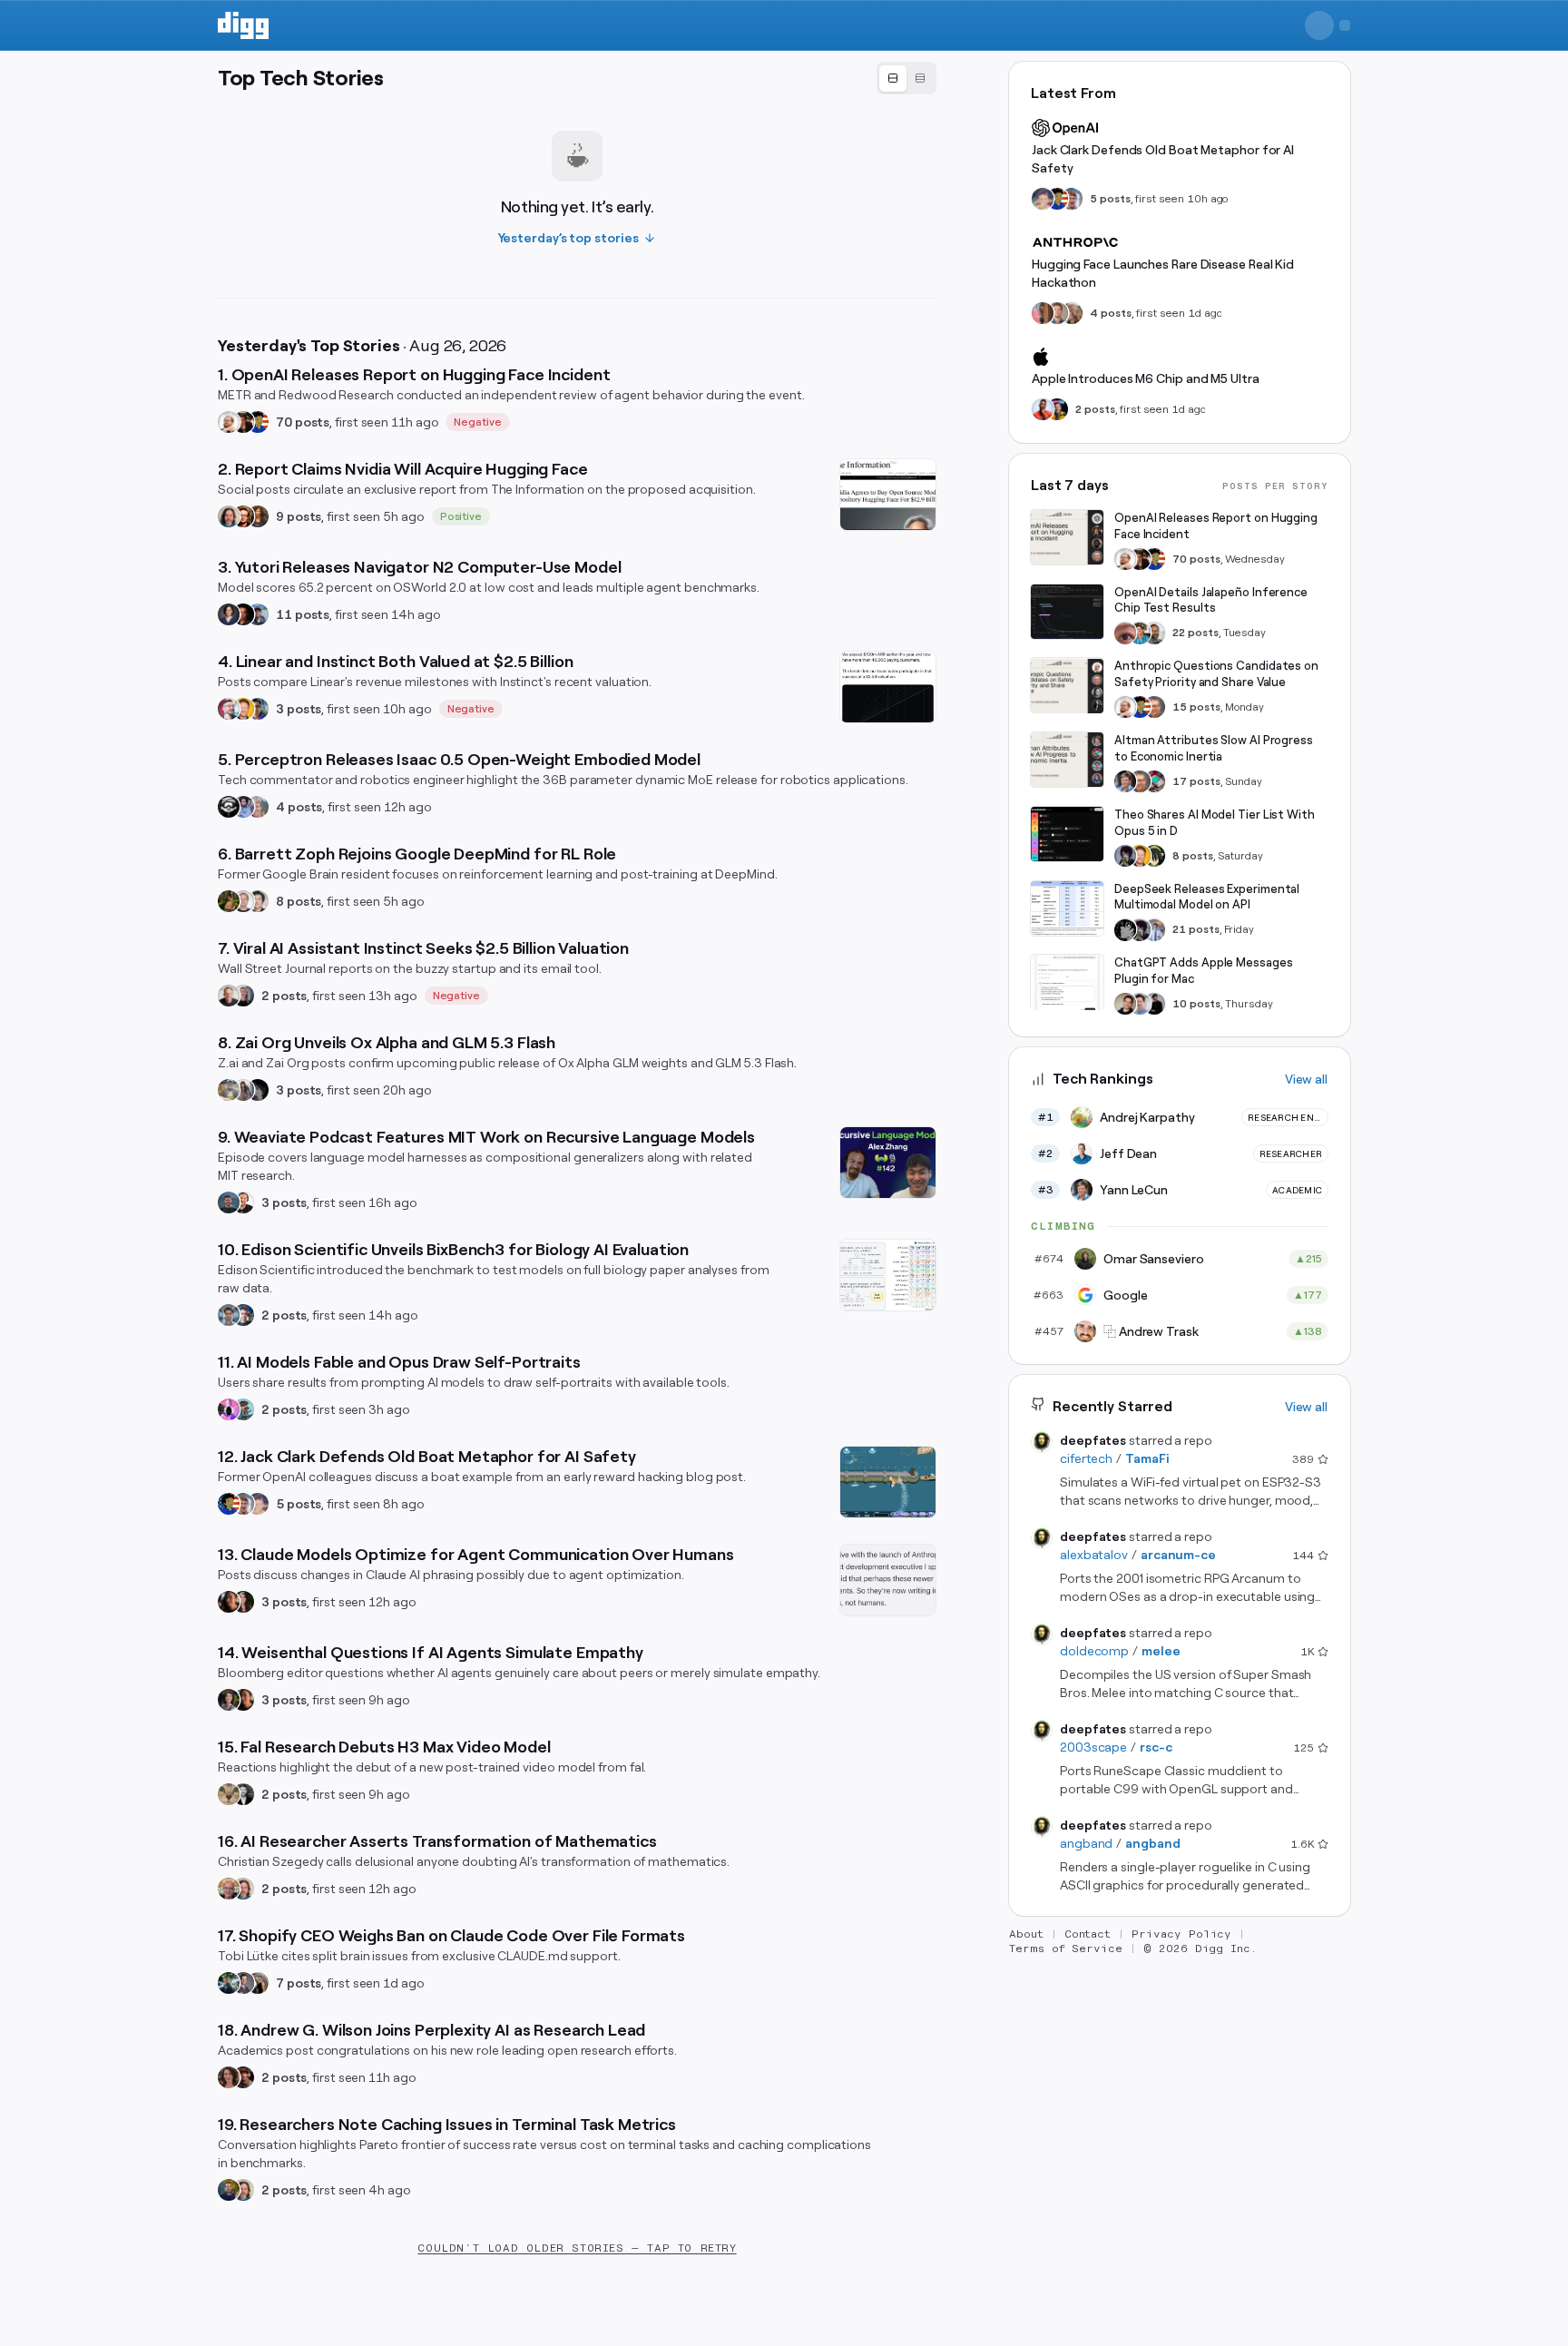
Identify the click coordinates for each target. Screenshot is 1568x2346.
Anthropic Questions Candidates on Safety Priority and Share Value (1216, 675)
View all (1306, 1079)
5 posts (299, 1504)
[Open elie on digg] (258, 1504)
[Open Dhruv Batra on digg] (243, 614)
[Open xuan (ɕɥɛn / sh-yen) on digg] (229, 1700)
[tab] (893, 79)
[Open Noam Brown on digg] (243, 422)
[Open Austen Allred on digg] (243, 709)
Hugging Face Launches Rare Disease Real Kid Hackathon (1163, 273)
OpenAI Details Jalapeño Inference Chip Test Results (1211, 600)
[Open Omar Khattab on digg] (229, 1202)
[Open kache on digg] (1125, 930)
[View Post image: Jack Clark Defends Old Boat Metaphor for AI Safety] (888, 1482)
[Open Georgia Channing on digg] (1072, 313)
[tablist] (906, 78)
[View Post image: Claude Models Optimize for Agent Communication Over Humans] (888, 1580)
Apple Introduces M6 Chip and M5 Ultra (1146, 378)
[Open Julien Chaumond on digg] (243, 1983)
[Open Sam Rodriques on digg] (243, 1315)
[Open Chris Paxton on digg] (258, 807)
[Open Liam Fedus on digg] (1140, 633)
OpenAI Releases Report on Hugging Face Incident (1216, 526)
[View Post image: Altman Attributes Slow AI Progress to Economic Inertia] (1067, 760)
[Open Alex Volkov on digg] (1057, 409)
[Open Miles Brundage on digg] (229, 422)
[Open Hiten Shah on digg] (258, 709)
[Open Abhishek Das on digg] (258, 614)
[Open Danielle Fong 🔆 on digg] (229, 1602)
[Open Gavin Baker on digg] (1154, 633)
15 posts (1196, 707)
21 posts (1196, 930)
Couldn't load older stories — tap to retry (577, 2248)
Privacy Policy (1181, 1934)
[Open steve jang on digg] (243, 1794)
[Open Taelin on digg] (1154, 856)
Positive (461, 516)
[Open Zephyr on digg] (258, 1090)
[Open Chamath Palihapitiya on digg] (258, 1983)
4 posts (299, 807)
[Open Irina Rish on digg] (229, 2077)
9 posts (299, 516)
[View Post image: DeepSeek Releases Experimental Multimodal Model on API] (1067, 908)
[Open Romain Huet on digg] (1140, 1004)
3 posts (299, 709)
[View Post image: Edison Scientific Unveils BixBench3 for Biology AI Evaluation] (888, 1275)
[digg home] (243, 25)
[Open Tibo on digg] (1125, 1004)
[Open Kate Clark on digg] (243, 996)
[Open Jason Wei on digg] (229, 901)
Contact (1088, 1934)
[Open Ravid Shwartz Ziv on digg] (229, 1315)
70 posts (303, 422)
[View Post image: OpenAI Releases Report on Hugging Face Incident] (1067, 537)
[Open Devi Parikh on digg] (229, 614)
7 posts (299, 1983)
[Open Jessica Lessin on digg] (258, 516)
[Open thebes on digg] (243, 1409)
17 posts (1196, 781)
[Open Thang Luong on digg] (258, 901)
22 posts (1196, 633)
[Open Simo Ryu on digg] (229, 1794)
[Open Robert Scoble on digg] (229, 807)
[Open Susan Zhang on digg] (1125, 633)
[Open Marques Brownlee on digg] (1043, 409)
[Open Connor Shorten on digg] (243, 1202)
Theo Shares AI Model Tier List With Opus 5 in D (1215, 823)
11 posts (303, 614)
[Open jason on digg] (1154, 1004)
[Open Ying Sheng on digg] (243, 1090)
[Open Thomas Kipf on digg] (243, 901)
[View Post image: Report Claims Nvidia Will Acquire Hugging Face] (888, 495)
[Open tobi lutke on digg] (229, 1983)
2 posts (284, 996)
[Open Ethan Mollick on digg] (1154, 781)
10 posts (1196, 1004)
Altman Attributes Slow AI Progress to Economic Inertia (1214, 748)
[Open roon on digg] (258, 422)
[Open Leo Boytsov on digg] (229, 516)
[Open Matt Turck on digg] (243, 516)
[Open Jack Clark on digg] (243, 1504)
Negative (478, 422)
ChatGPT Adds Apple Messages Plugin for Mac (1204, 972)
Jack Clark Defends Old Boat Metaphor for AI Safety (1163, 159)
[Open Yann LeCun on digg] (1125, 781)
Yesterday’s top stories (568, 238)
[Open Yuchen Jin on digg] (229, 1090)
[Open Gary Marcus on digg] (1154, 707)
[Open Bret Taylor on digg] (229, 996)
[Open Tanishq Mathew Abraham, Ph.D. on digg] (1154, 930)
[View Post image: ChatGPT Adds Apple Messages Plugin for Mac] (1067, 983)
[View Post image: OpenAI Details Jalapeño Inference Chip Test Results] (1067, 612)
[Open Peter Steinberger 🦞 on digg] (229, 709)
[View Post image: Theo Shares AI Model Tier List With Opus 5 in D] (1067, 834)
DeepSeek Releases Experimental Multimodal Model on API (1207, 897)
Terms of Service (1066, 1948)
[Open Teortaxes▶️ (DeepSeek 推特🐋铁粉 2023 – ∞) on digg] (1125, 856)
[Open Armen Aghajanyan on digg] (243, 807)
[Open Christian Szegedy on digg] (229, 1889)
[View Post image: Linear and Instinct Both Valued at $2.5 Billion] (888, 687)
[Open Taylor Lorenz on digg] (243, 1602)
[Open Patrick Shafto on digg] (243, 2077)
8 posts (299, 901)
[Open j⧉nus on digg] (229, 1409)
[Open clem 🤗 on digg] (1057, 313)
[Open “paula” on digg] (1043, 313)
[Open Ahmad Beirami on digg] (229, 2190)
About (1026, 1934)
